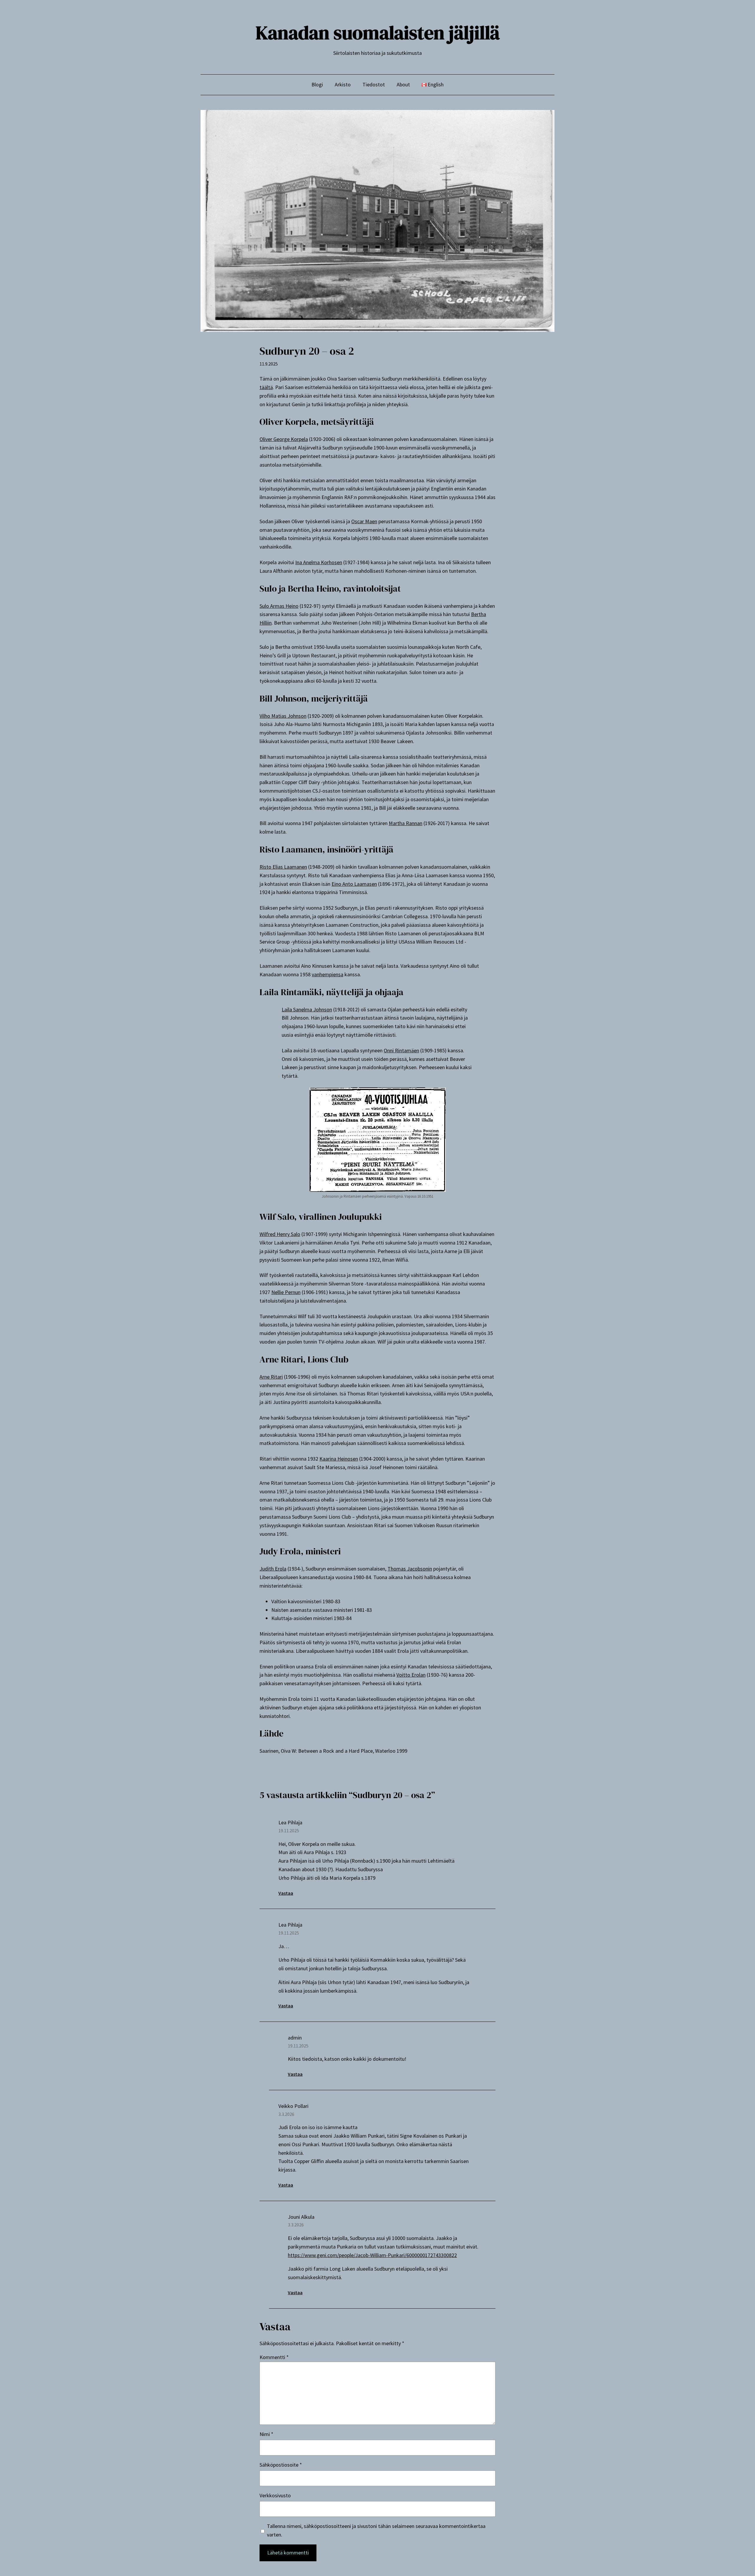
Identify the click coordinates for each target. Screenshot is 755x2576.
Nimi (266, 2434)
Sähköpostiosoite (281, 2465)
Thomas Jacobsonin (410, 1569)
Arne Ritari (271, 1377)
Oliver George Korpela (284, 439)
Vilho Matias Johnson (283, 716)
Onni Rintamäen (401, 1050)
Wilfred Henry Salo (280, 1234)
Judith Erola (273, 1569)
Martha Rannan (406, 823)
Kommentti (274, 2357)
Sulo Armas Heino (279, 606)
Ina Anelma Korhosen (319, 562)
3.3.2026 (286, 2114)
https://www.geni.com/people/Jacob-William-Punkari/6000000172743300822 (372, 2255)
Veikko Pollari (293, 2106)
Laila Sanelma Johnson (307, 1009)
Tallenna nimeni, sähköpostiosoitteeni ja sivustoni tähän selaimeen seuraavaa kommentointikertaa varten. (376, 2530)
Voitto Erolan (411, 1675)
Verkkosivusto (275, 2495)
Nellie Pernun (286, 1292)
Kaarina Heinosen (339, 1459)
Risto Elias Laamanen (283, 867)
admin (295, 2038)
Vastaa (286, 1893)
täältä (266, 387)
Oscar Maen (364, 521)
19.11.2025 (289, 1831)
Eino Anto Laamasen (354, 884)
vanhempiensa (328, 974)
